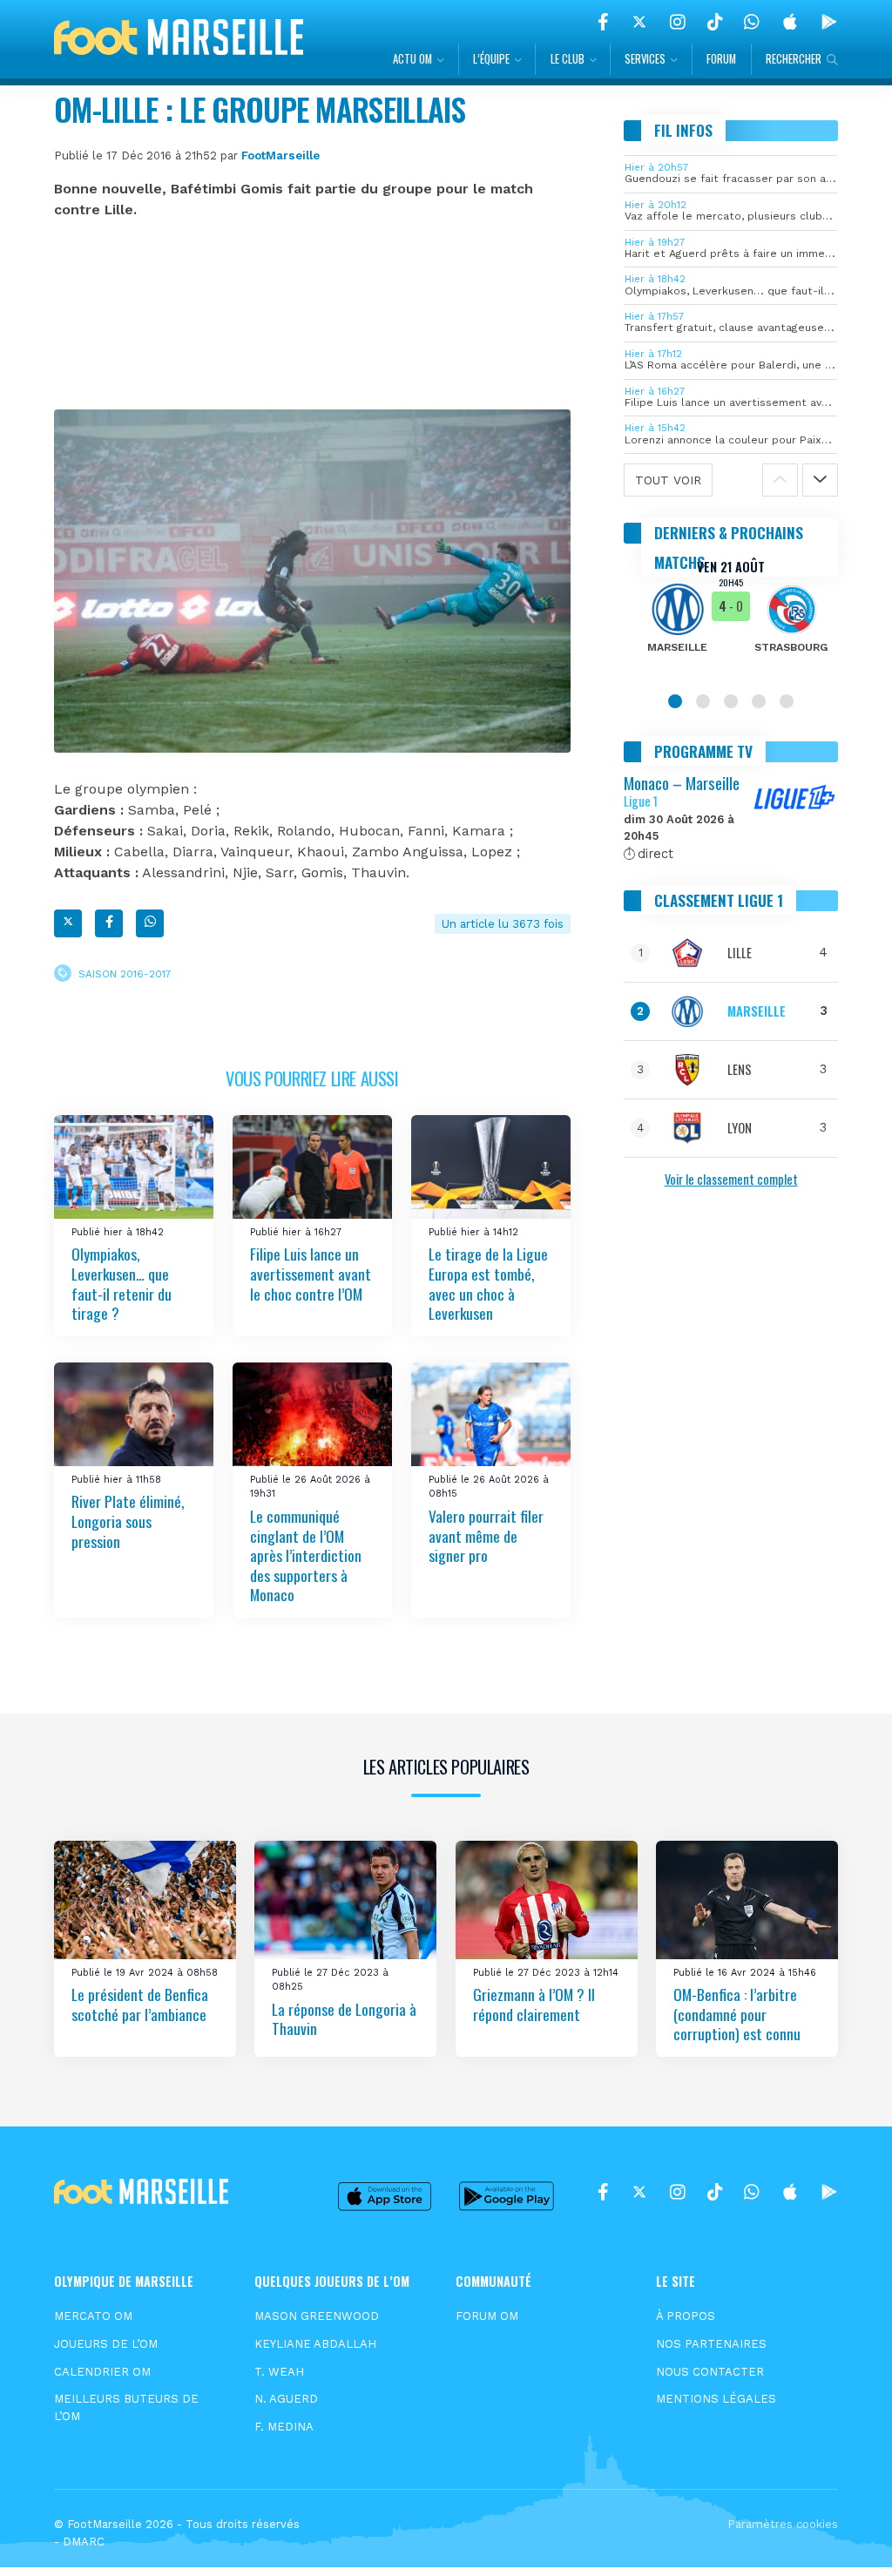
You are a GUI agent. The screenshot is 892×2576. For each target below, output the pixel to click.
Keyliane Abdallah (315, 2344)
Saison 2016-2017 (125, 973)
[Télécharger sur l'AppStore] (790, 22)
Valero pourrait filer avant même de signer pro (486, 1535)
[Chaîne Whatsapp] (752, 22)
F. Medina (284, 2427)
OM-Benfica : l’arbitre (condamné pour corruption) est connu (737, 2014)
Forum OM (487, 2316)
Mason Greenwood (317, 2316)
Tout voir (668, 480)
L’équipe (491, 59)
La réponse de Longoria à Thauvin (344, 2019)
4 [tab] (759, 701)
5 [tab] (787, 701)
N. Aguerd (286, 2399)
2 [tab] (703, 701)
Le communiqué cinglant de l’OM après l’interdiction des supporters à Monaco (306, 1555)
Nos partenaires (711, 2344)
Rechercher (794, 59)
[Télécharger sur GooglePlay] (829, 22)
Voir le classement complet (731, 1179)
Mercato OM (93, 2316)
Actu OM (412, 59)
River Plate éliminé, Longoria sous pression (128, 1521)
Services (645, 59)
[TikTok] (715, 22)
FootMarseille (280, 156)
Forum (721, 59)
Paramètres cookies (783, 2524)
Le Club (568, 59)
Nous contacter (710, 2372)
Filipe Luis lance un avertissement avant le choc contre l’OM (311, 1273)
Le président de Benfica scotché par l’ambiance (140, 2004)
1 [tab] (675, 701)
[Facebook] (603, 22)
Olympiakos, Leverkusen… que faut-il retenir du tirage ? (122, 1283)
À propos (686, 2316)
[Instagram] (678, 22)
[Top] (845, 2538)
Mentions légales (716, 2399)
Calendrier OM (102, 2372)
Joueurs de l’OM (106, 2344)
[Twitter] (639, 22)
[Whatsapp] (150, 923)
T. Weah (279, 2372)
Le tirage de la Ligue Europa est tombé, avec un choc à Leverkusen (488, 1283)
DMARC (84, 2542)
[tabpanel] (731, 618)
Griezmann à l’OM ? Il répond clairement (534, 2004)
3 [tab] (731, 701)
